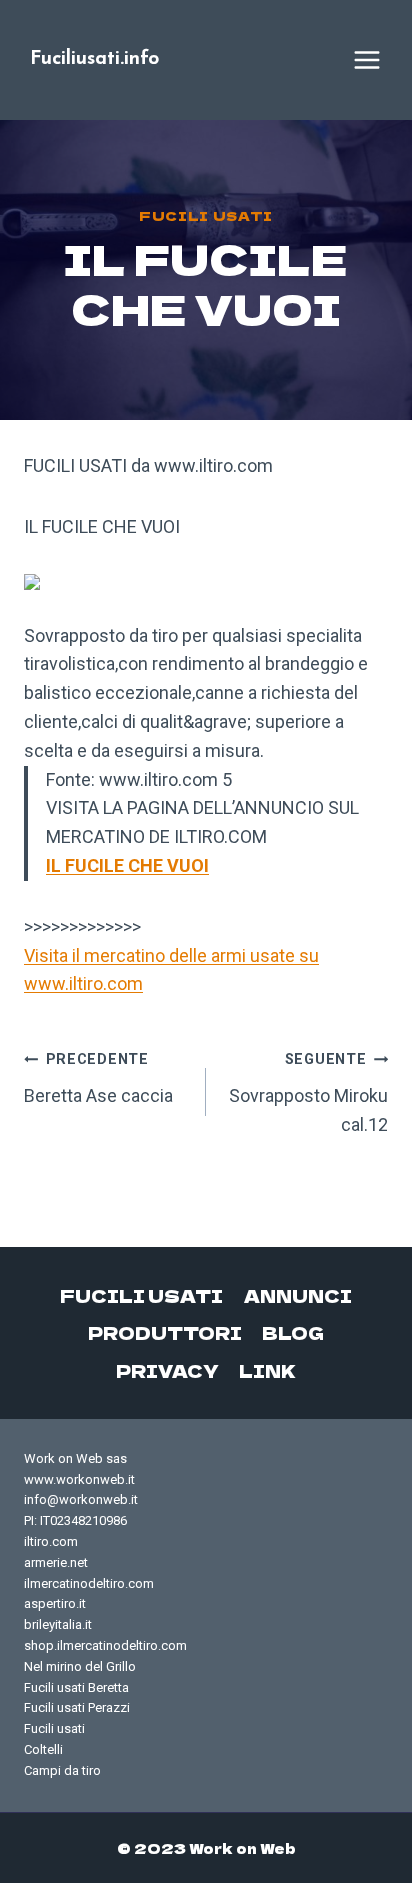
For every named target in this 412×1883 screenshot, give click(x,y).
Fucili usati (206, 215)
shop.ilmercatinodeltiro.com (105, 1645)
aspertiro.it (55, 1603)
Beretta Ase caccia (98, 1078)
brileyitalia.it (58, 1624)
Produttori (165, 1332)
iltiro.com (51, 1541)
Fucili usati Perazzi (77, 1707)
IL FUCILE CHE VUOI (127, 865)
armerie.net (56, 1562)
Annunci (298, 1295)
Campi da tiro (62, 1770)
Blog (293, 1332)
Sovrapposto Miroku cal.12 (308, 1093)
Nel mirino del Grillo (80, 1666)
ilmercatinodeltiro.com (89, 1583)
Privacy (167, 1370)
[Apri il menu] (367, 60)
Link (267, 1370)
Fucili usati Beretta (76, 1687)
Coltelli (43, 1749)
